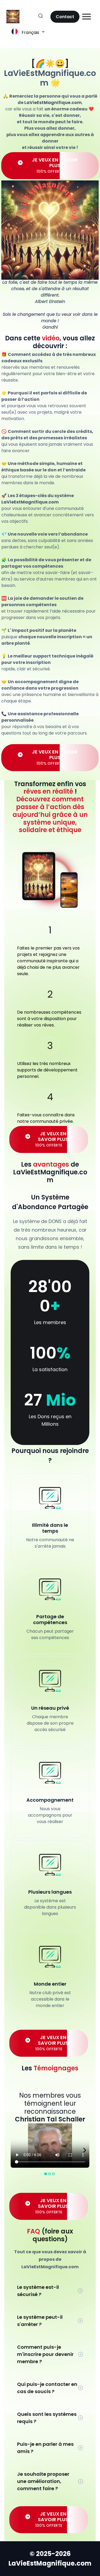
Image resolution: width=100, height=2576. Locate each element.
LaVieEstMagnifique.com (50, 78)
